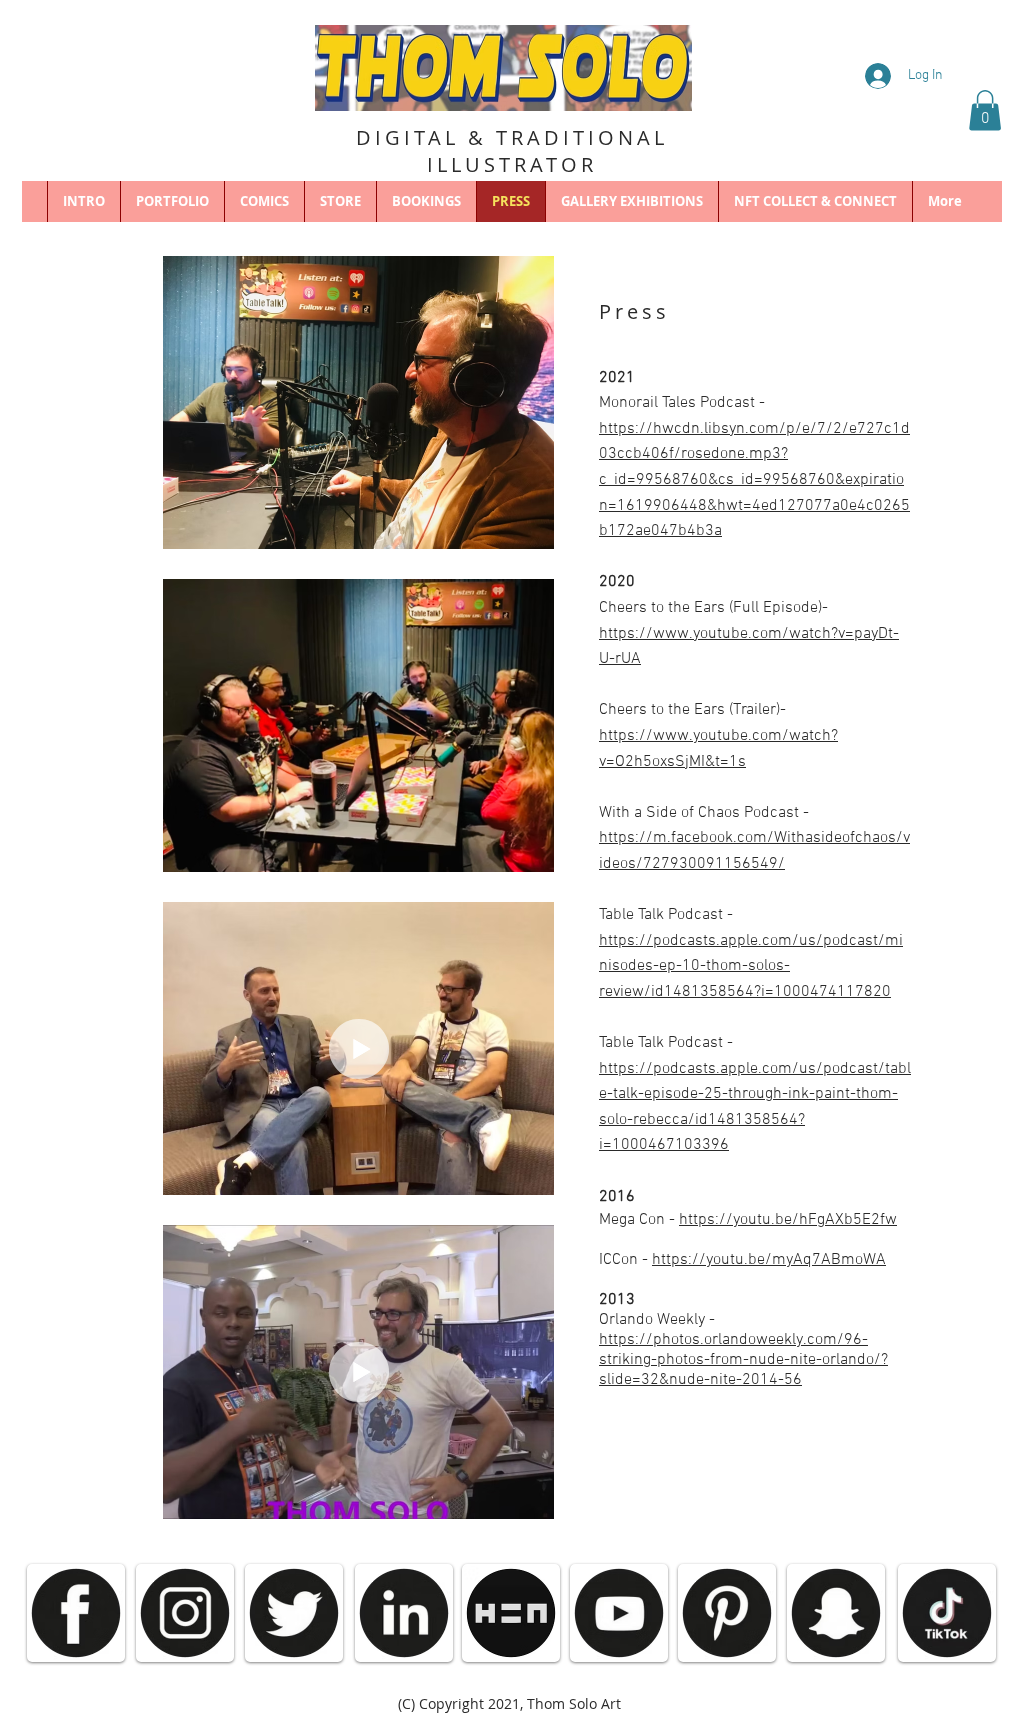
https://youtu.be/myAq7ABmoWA (769, 1260)
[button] (985, 110)
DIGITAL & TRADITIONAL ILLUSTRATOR (512, 151)
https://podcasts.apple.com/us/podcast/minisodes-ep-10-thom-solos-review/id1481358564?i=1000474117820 (751, 966)
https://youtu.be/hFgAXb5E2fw (788, 1220)
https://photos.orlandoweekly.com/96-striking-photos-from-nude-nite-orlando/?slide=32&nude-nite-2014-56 (743, 1360)
